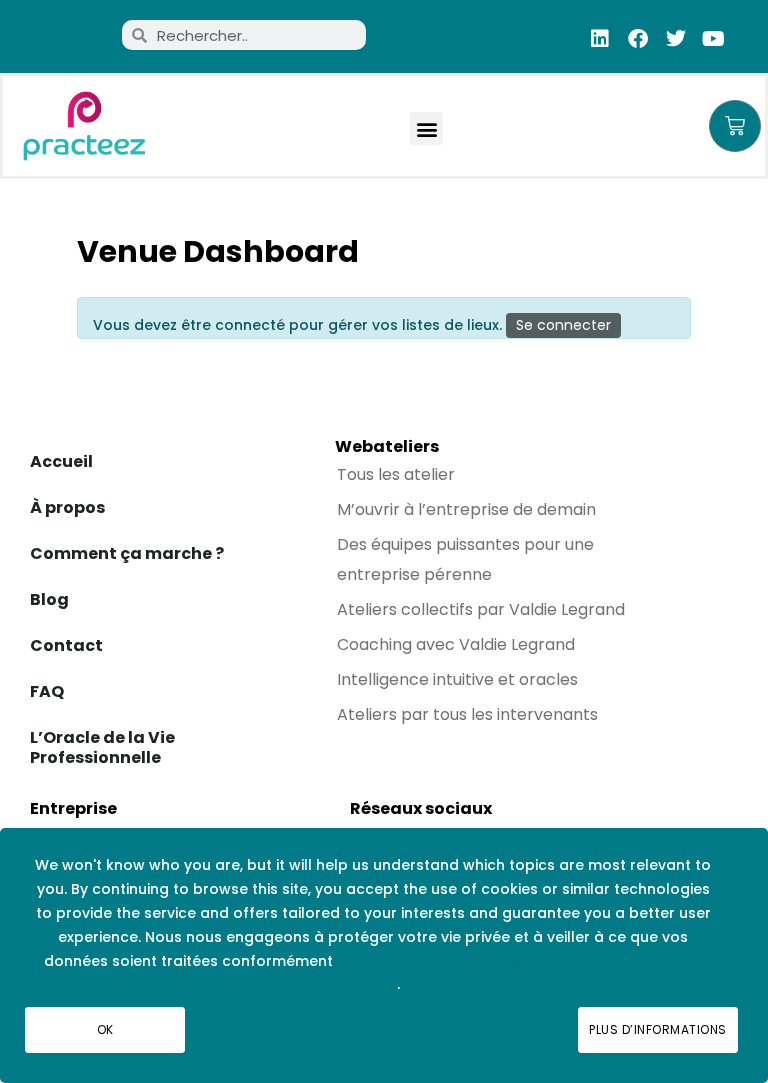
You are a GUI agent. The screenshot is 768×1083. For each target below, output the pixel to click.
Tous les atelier (396, 474)
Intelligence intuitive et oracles (457, 679)
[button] (426, 128)
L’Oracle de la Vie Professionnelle (102, 747)
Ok (105, 1029)
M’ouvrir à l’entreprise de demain (466, 509)
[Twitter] (676, 39)
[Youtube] (714, 39)
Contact (66, 645)
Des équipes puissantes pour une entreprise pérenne (465, 559)
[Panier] (735, 126)
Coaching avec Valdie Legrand (456, 644)
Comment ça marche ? (127, 553)
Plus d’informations (658, 1029)
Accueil (61, 461)
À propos (67, 507)
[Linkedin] (600, 39)
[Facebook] (638, 39)
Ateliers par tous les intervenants (467, 714)
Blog (49, 599)
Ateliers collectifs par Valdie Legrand (481, 609)
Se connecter (563, 325)
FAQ (47, 691)
